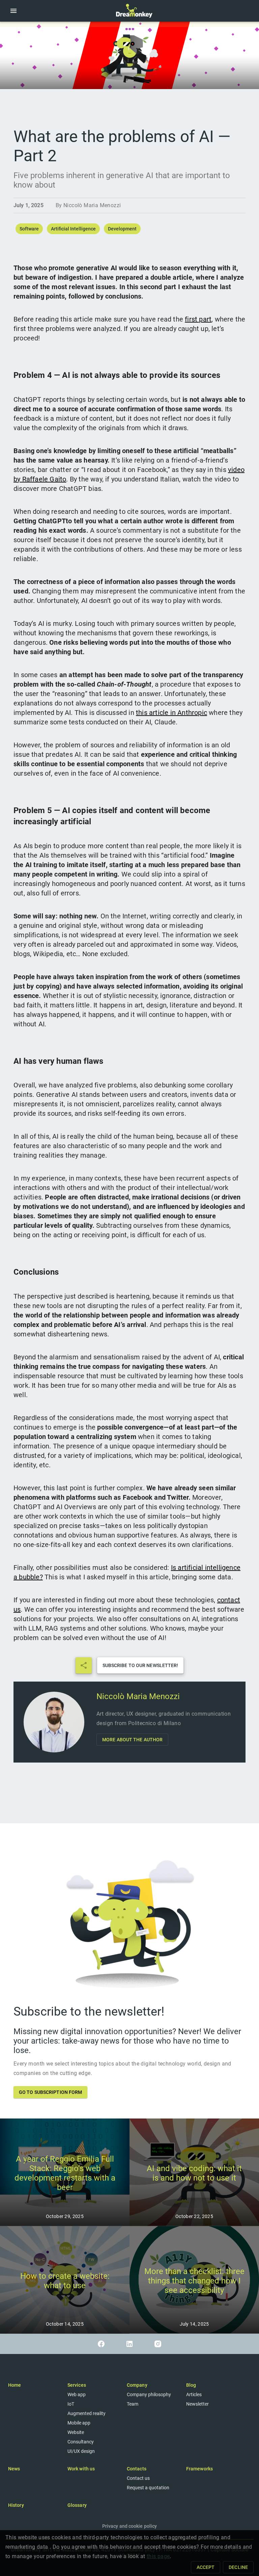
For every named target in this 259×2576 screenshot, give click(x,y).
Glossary (77, 2505)
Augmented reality (87, 2413)
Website (76, 2432)
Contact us (138, 2478)
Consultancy (81, 2442)
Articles (194, 2394)
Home (15, 2385)
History (16, 2505)
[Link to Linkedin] (129, 2344)
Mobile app (79, 2423)
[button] (13, 11)
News (14, 2469)
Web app (77, 2394)
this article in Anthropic (171, 713)
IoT (71, 2404)
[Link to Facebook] (101, 2344)
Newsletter (197, 2404)
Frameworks (199, 2469)
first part (198, 319)
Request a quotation (148, 2488)
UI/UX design (81, 2451)
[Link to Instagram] (158, 2344)
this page (158, 2556)
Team (133, 2404)
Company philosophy (149, 2394)
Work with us (81, 2469)
